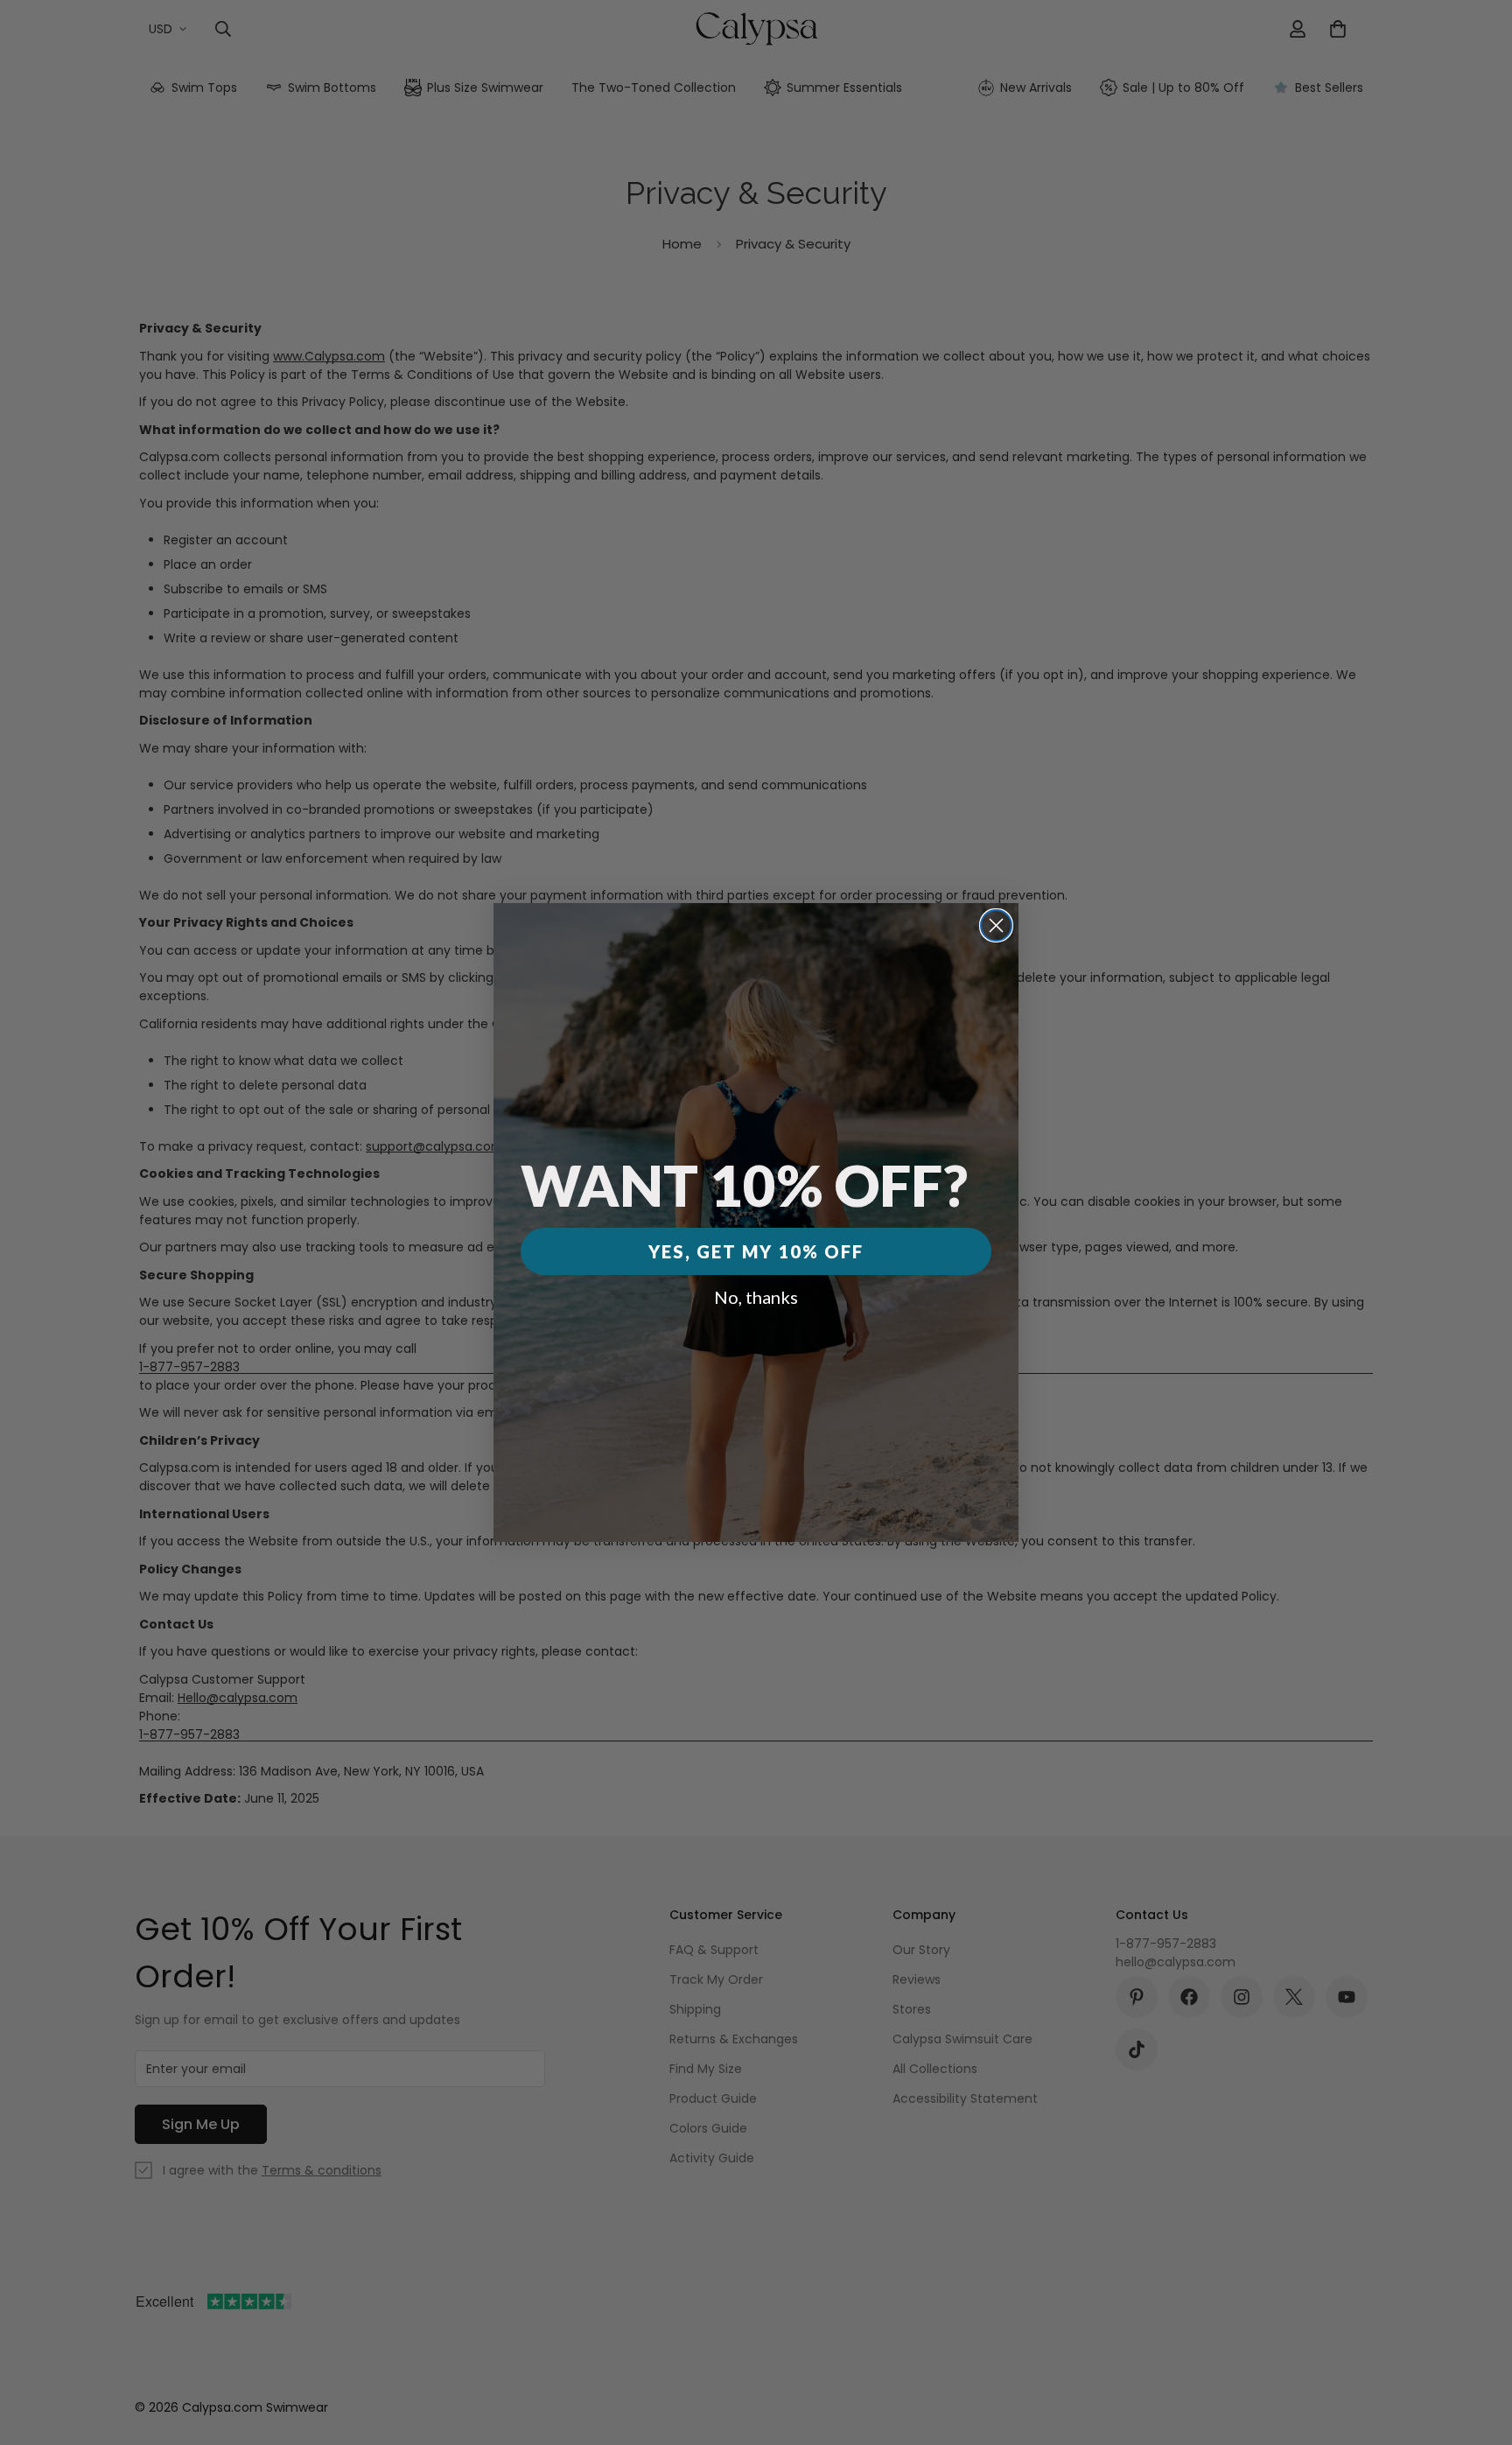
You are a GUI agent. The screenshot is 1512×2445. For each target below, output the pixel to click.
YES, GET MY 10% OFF (756, 1251)
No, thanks (756, 1297)
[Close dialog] (996, 925)
